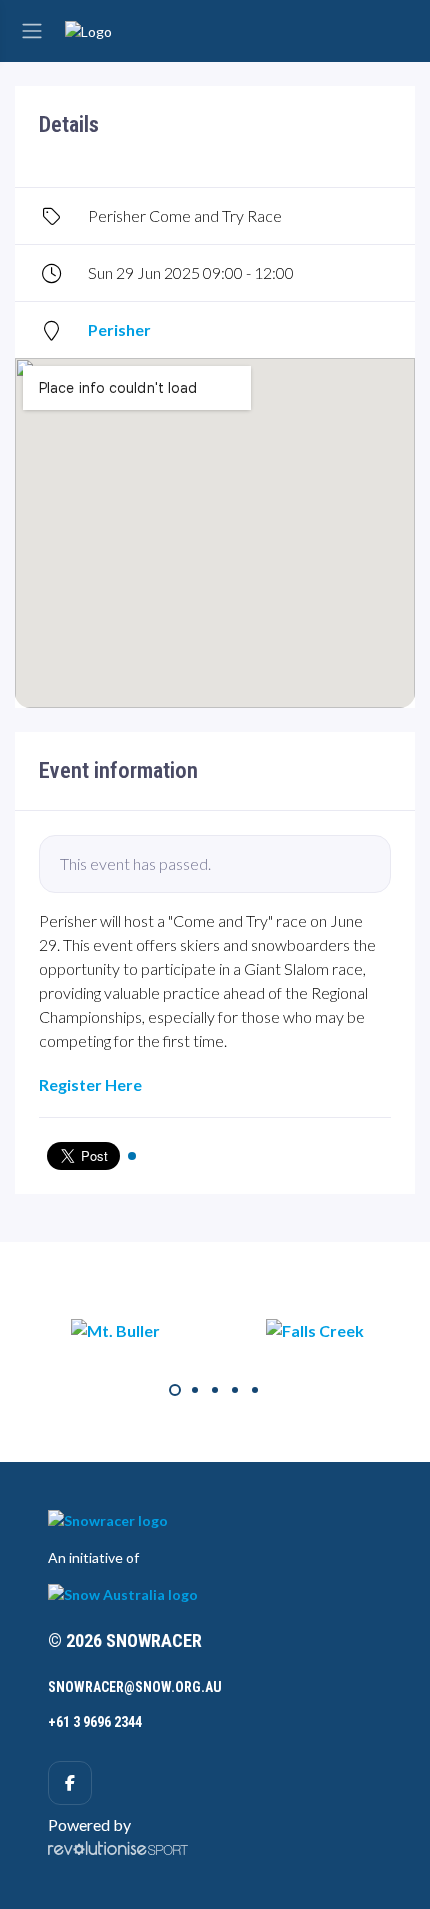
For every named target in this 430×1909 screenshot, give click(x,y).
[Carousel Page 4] (235, 1390)
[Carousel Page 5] (255, 1390)
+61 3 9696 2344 (95, 1722)
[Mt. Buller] (115, 1330)
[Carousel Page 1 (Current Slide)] (175, 1390)
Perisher (119, 329)
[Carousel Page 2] (195, 1390)
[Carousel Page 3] (215, 1390)
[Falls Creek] (315, 1330)
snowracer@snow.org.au (135, 1687)
